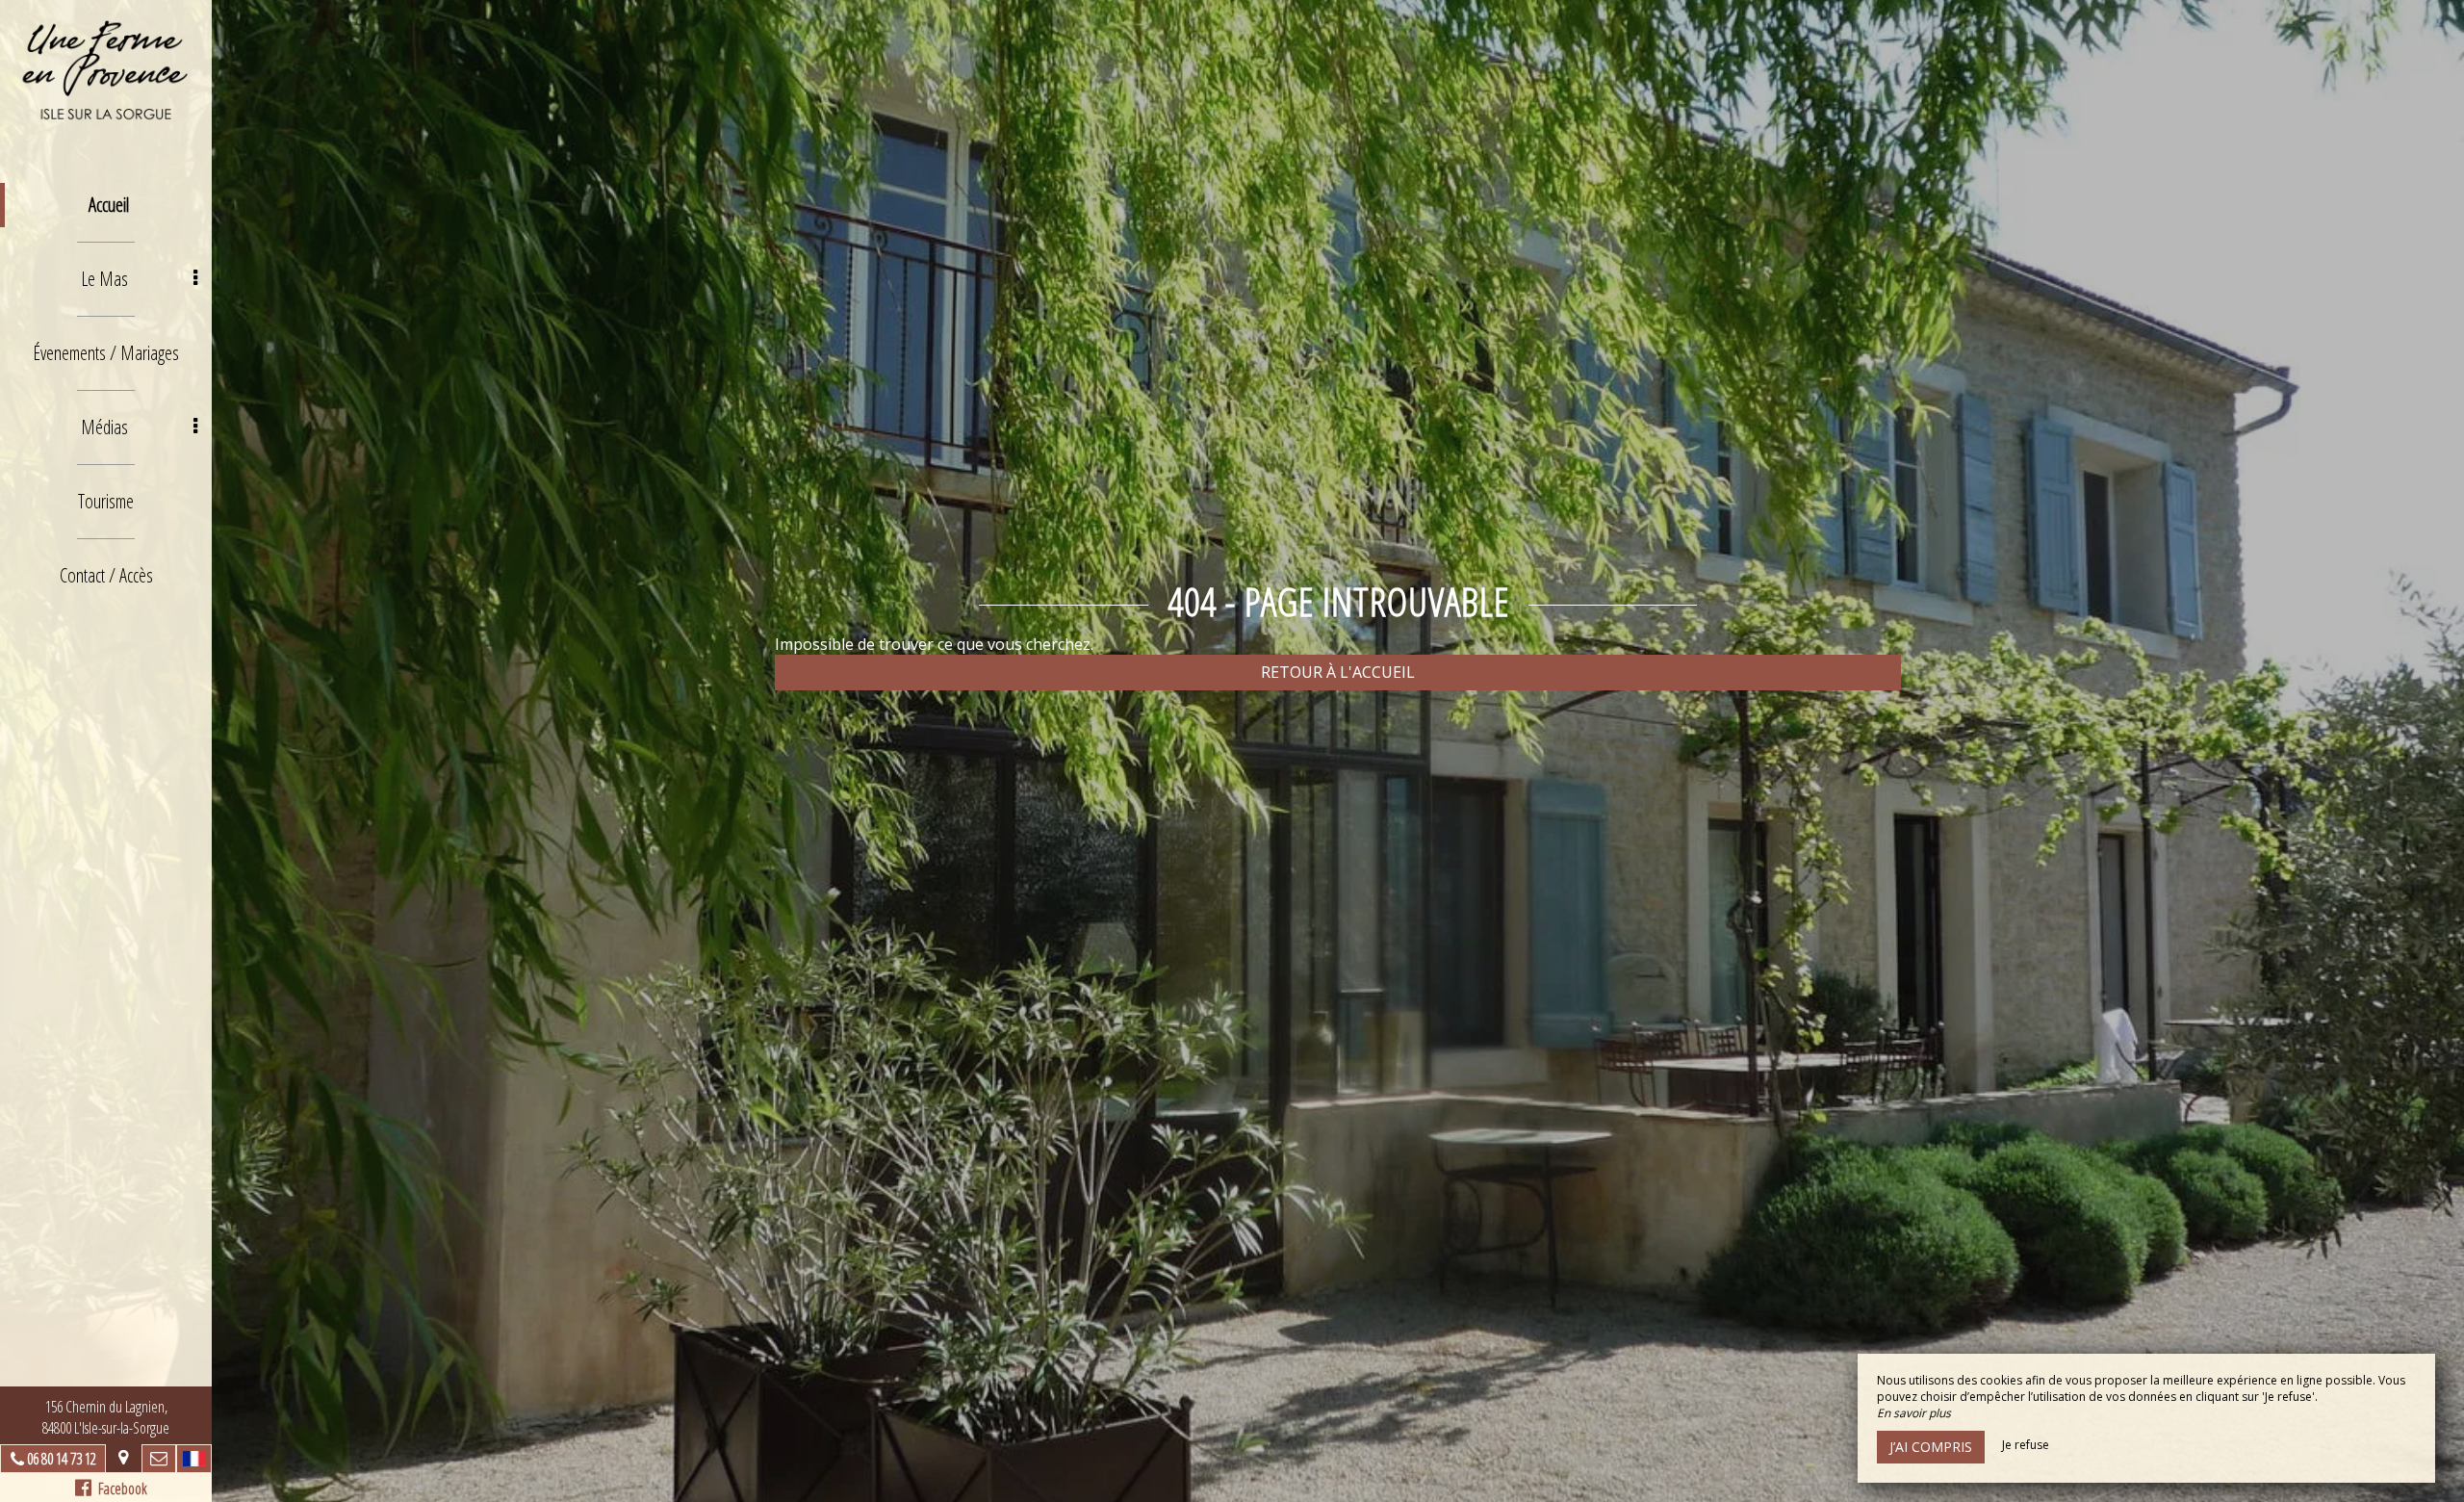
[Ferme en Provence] (106, 72)
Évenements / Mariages (106, 353)
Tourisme (106, 501)
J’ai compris (1931, 1447)
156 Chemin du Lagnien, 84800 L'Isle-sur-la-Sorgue (106, 1417)
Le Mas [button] (104, 279)
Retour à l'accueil (1338, 672)
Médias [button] (104, 427)
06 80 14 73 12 (62, 1459)
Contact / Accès (106, 575)
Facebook (119, 1489)
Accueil (109, 205)
